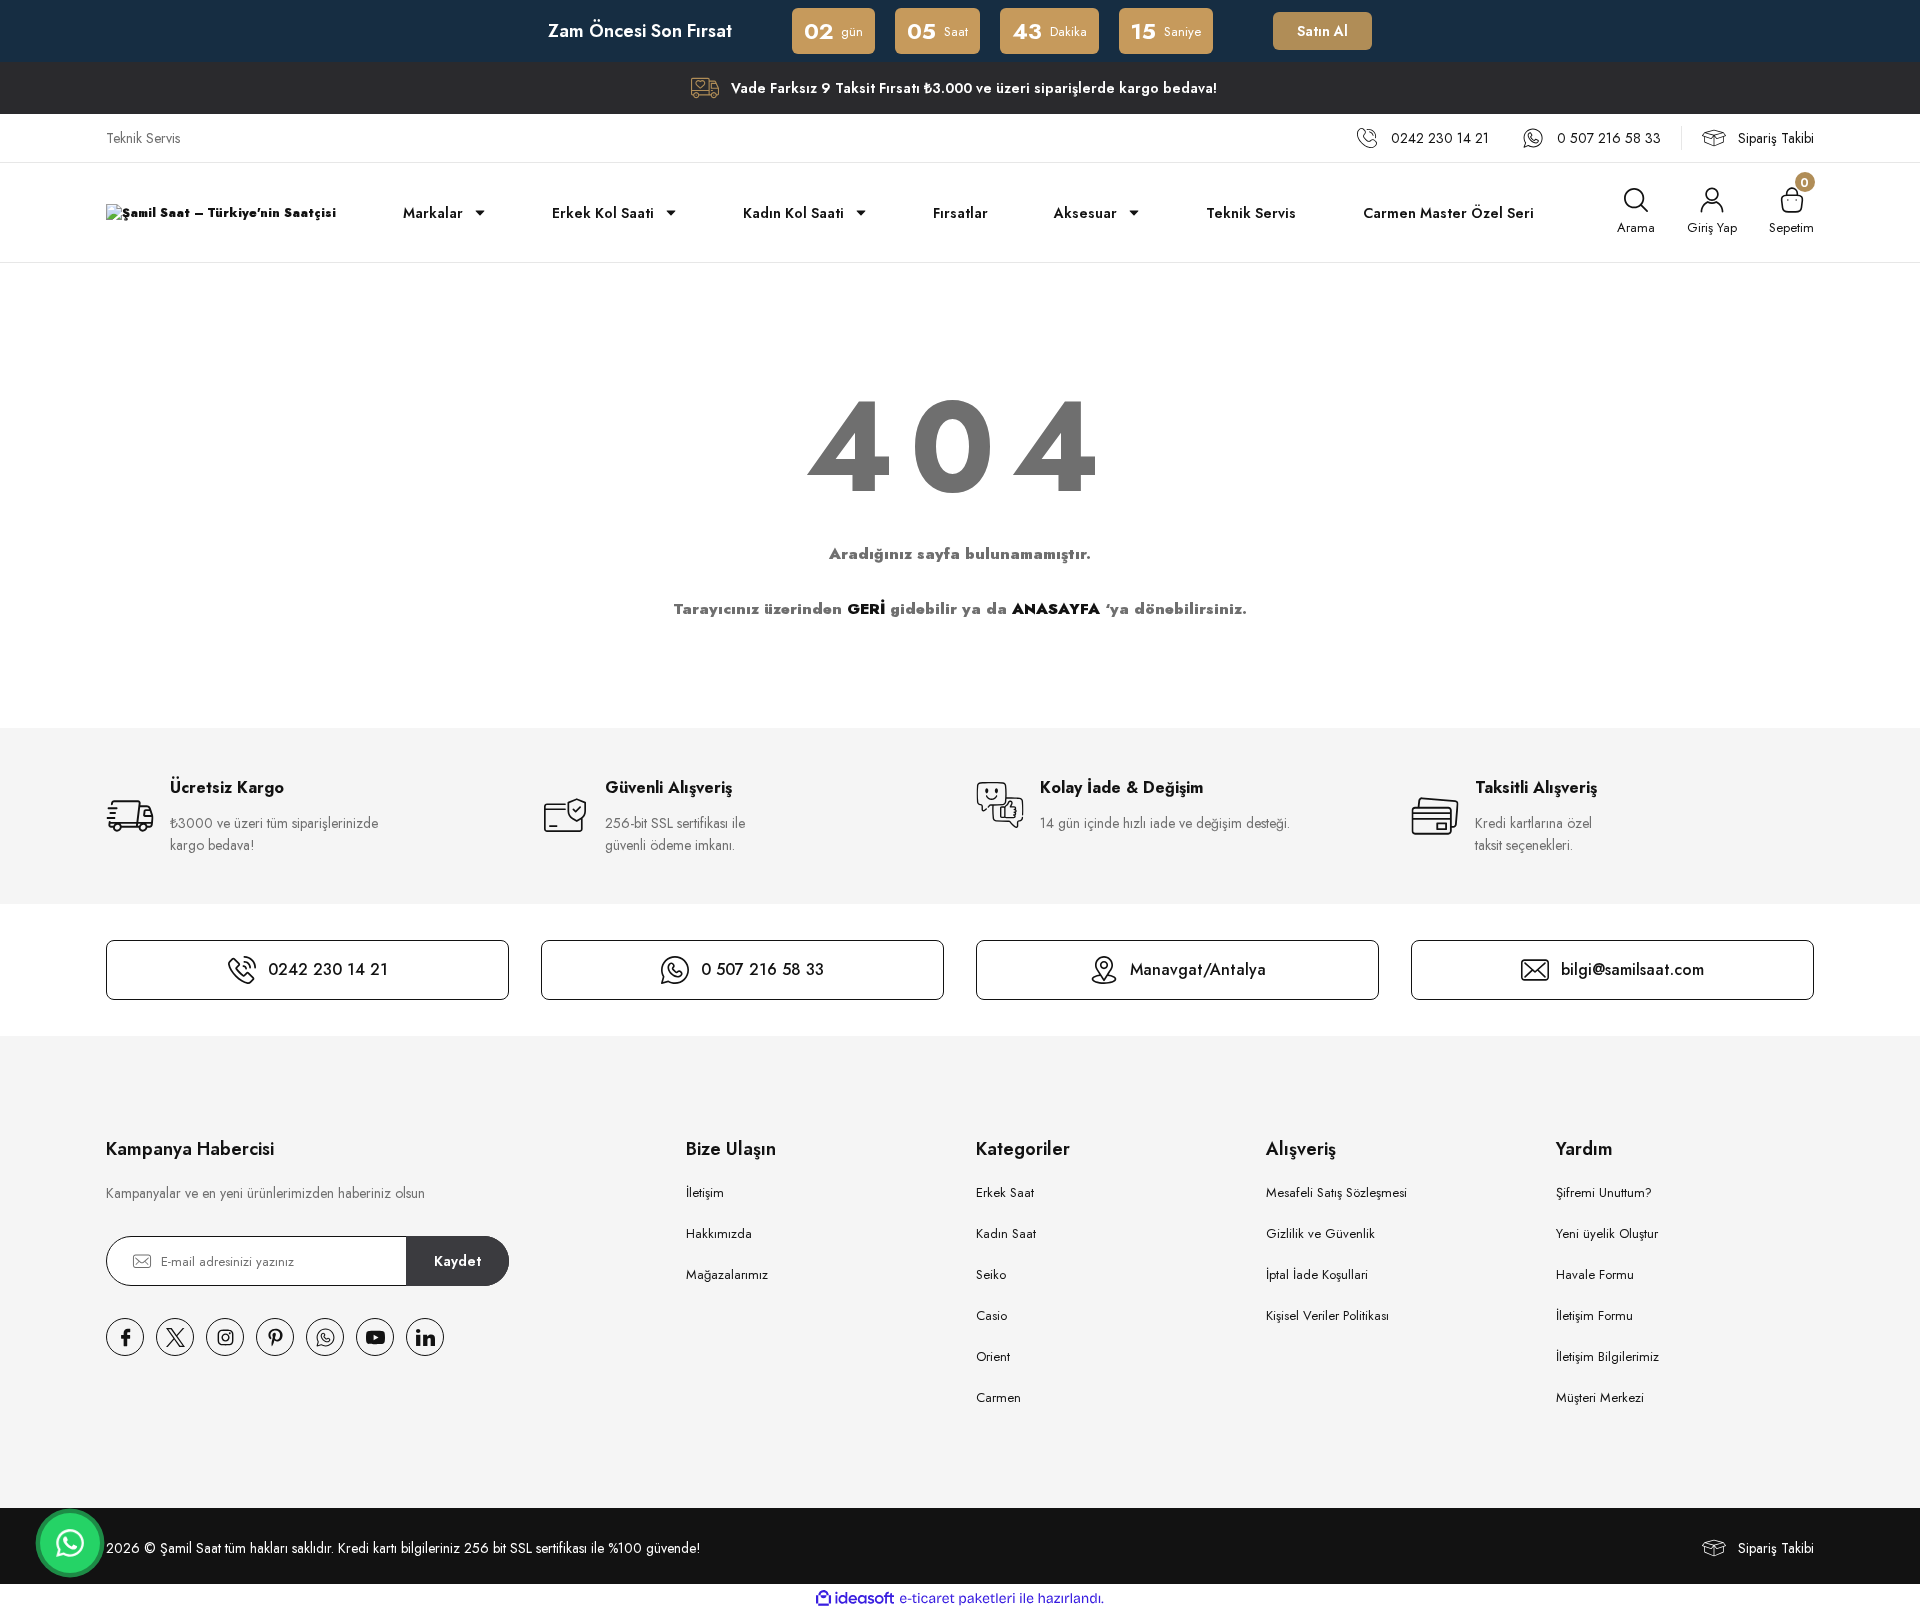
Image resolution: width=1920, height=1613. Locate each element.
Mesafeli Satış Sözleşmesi (1336, 1192)
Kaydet (457, 1261)
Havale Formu (1595, 1274)
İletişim (705, 1192)
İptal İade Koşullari (1317, 1274)
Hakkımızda (719, 1233)
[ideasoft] (855, 1598)
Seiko (991, 1274)
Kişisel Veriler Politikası (1327, 1315)
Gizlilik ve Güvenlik (1320, 1233)
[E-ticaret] (957, 1599)
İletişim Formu (1594, 1315)
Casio (991, 1315)
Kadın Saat (1006, 1233)
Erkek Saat (1005, 1192)
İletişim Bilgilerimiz (1607, 1356)
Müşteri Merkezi (1600, 1397)
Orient (993, 1356)
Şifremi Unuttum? (1604, 1192)
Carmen (998, 1397)
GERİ (866, 609)
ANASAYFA (1056, 609)
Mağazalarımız (727, 1274)
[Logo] (221, 212)
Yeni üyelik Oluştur (1607, 1233)
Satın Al (1323, 31)
